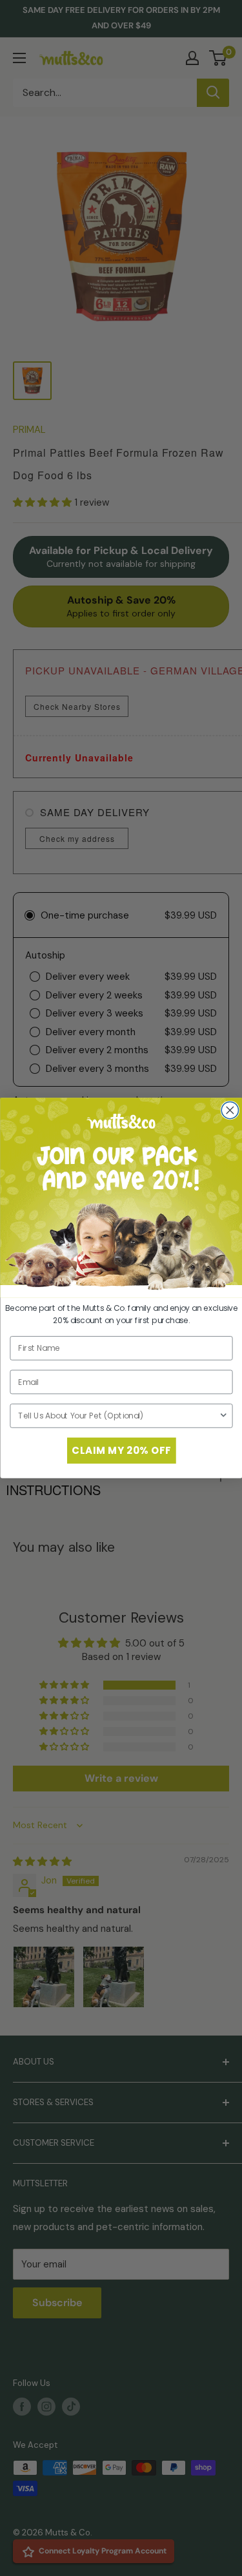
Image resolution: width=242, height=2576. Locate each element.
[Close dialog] (230, 1110)
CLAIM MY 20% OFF (121, 1450)
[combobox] (118, 1416)
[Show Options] (223, 1416)
